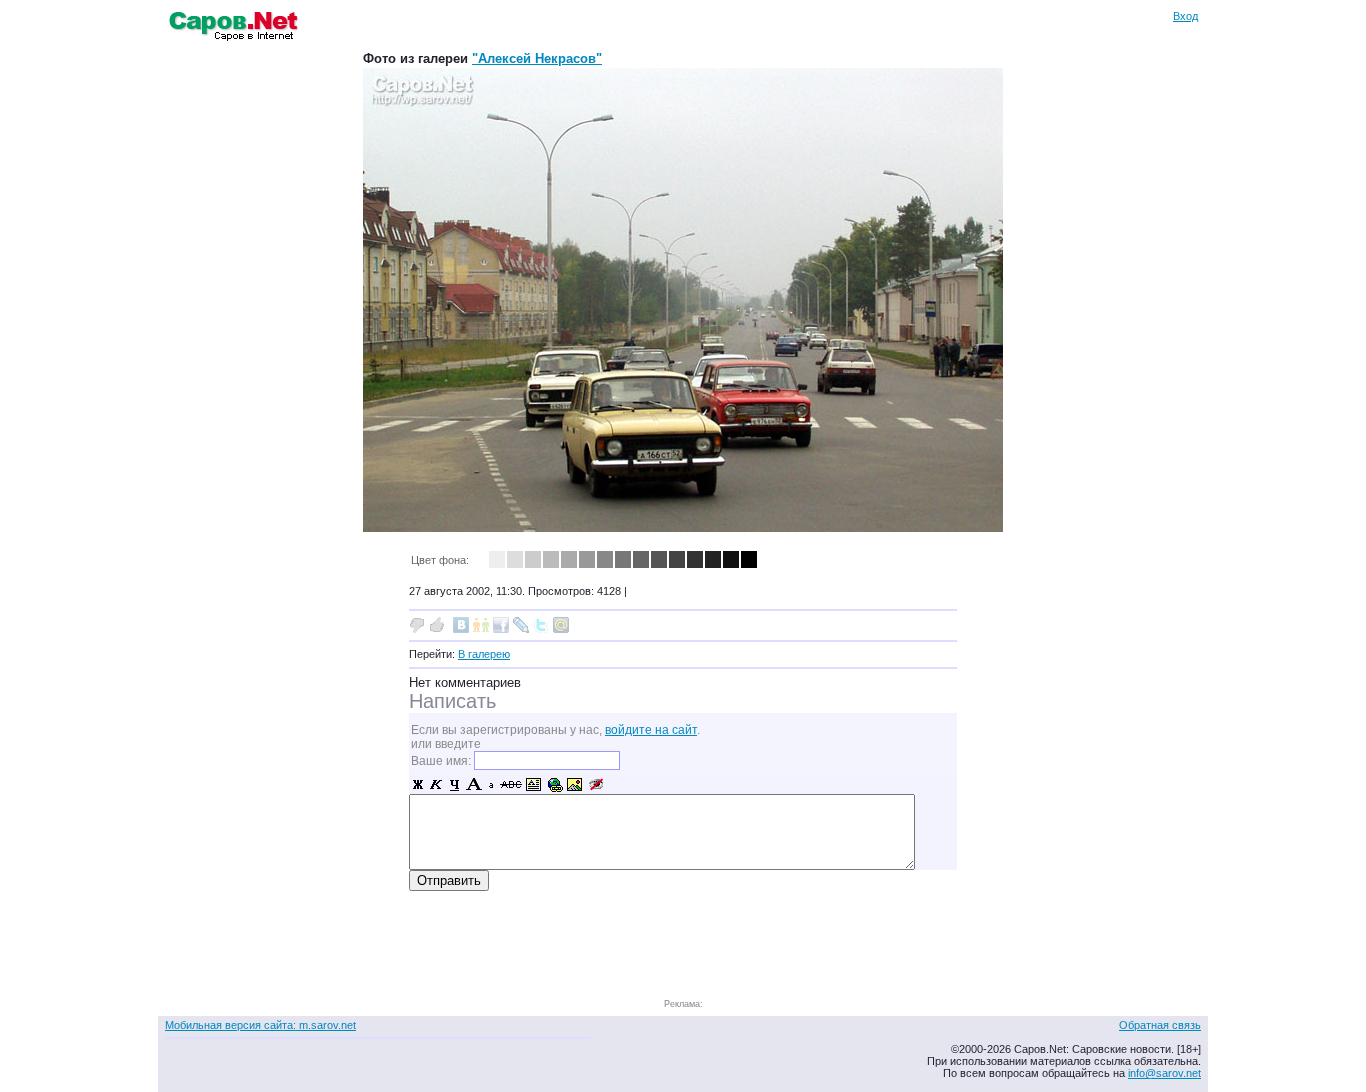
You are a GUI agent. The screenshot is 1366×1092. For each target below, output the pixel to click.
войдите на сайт (651, 730)
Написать (452, 701)
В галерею (484, 654)
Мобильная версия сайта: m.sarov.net (260, 1025)
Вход (1185, 16)
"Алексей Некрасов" (537, 58)
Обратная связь (1160, 1025)
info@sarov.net (1164, 1073)
